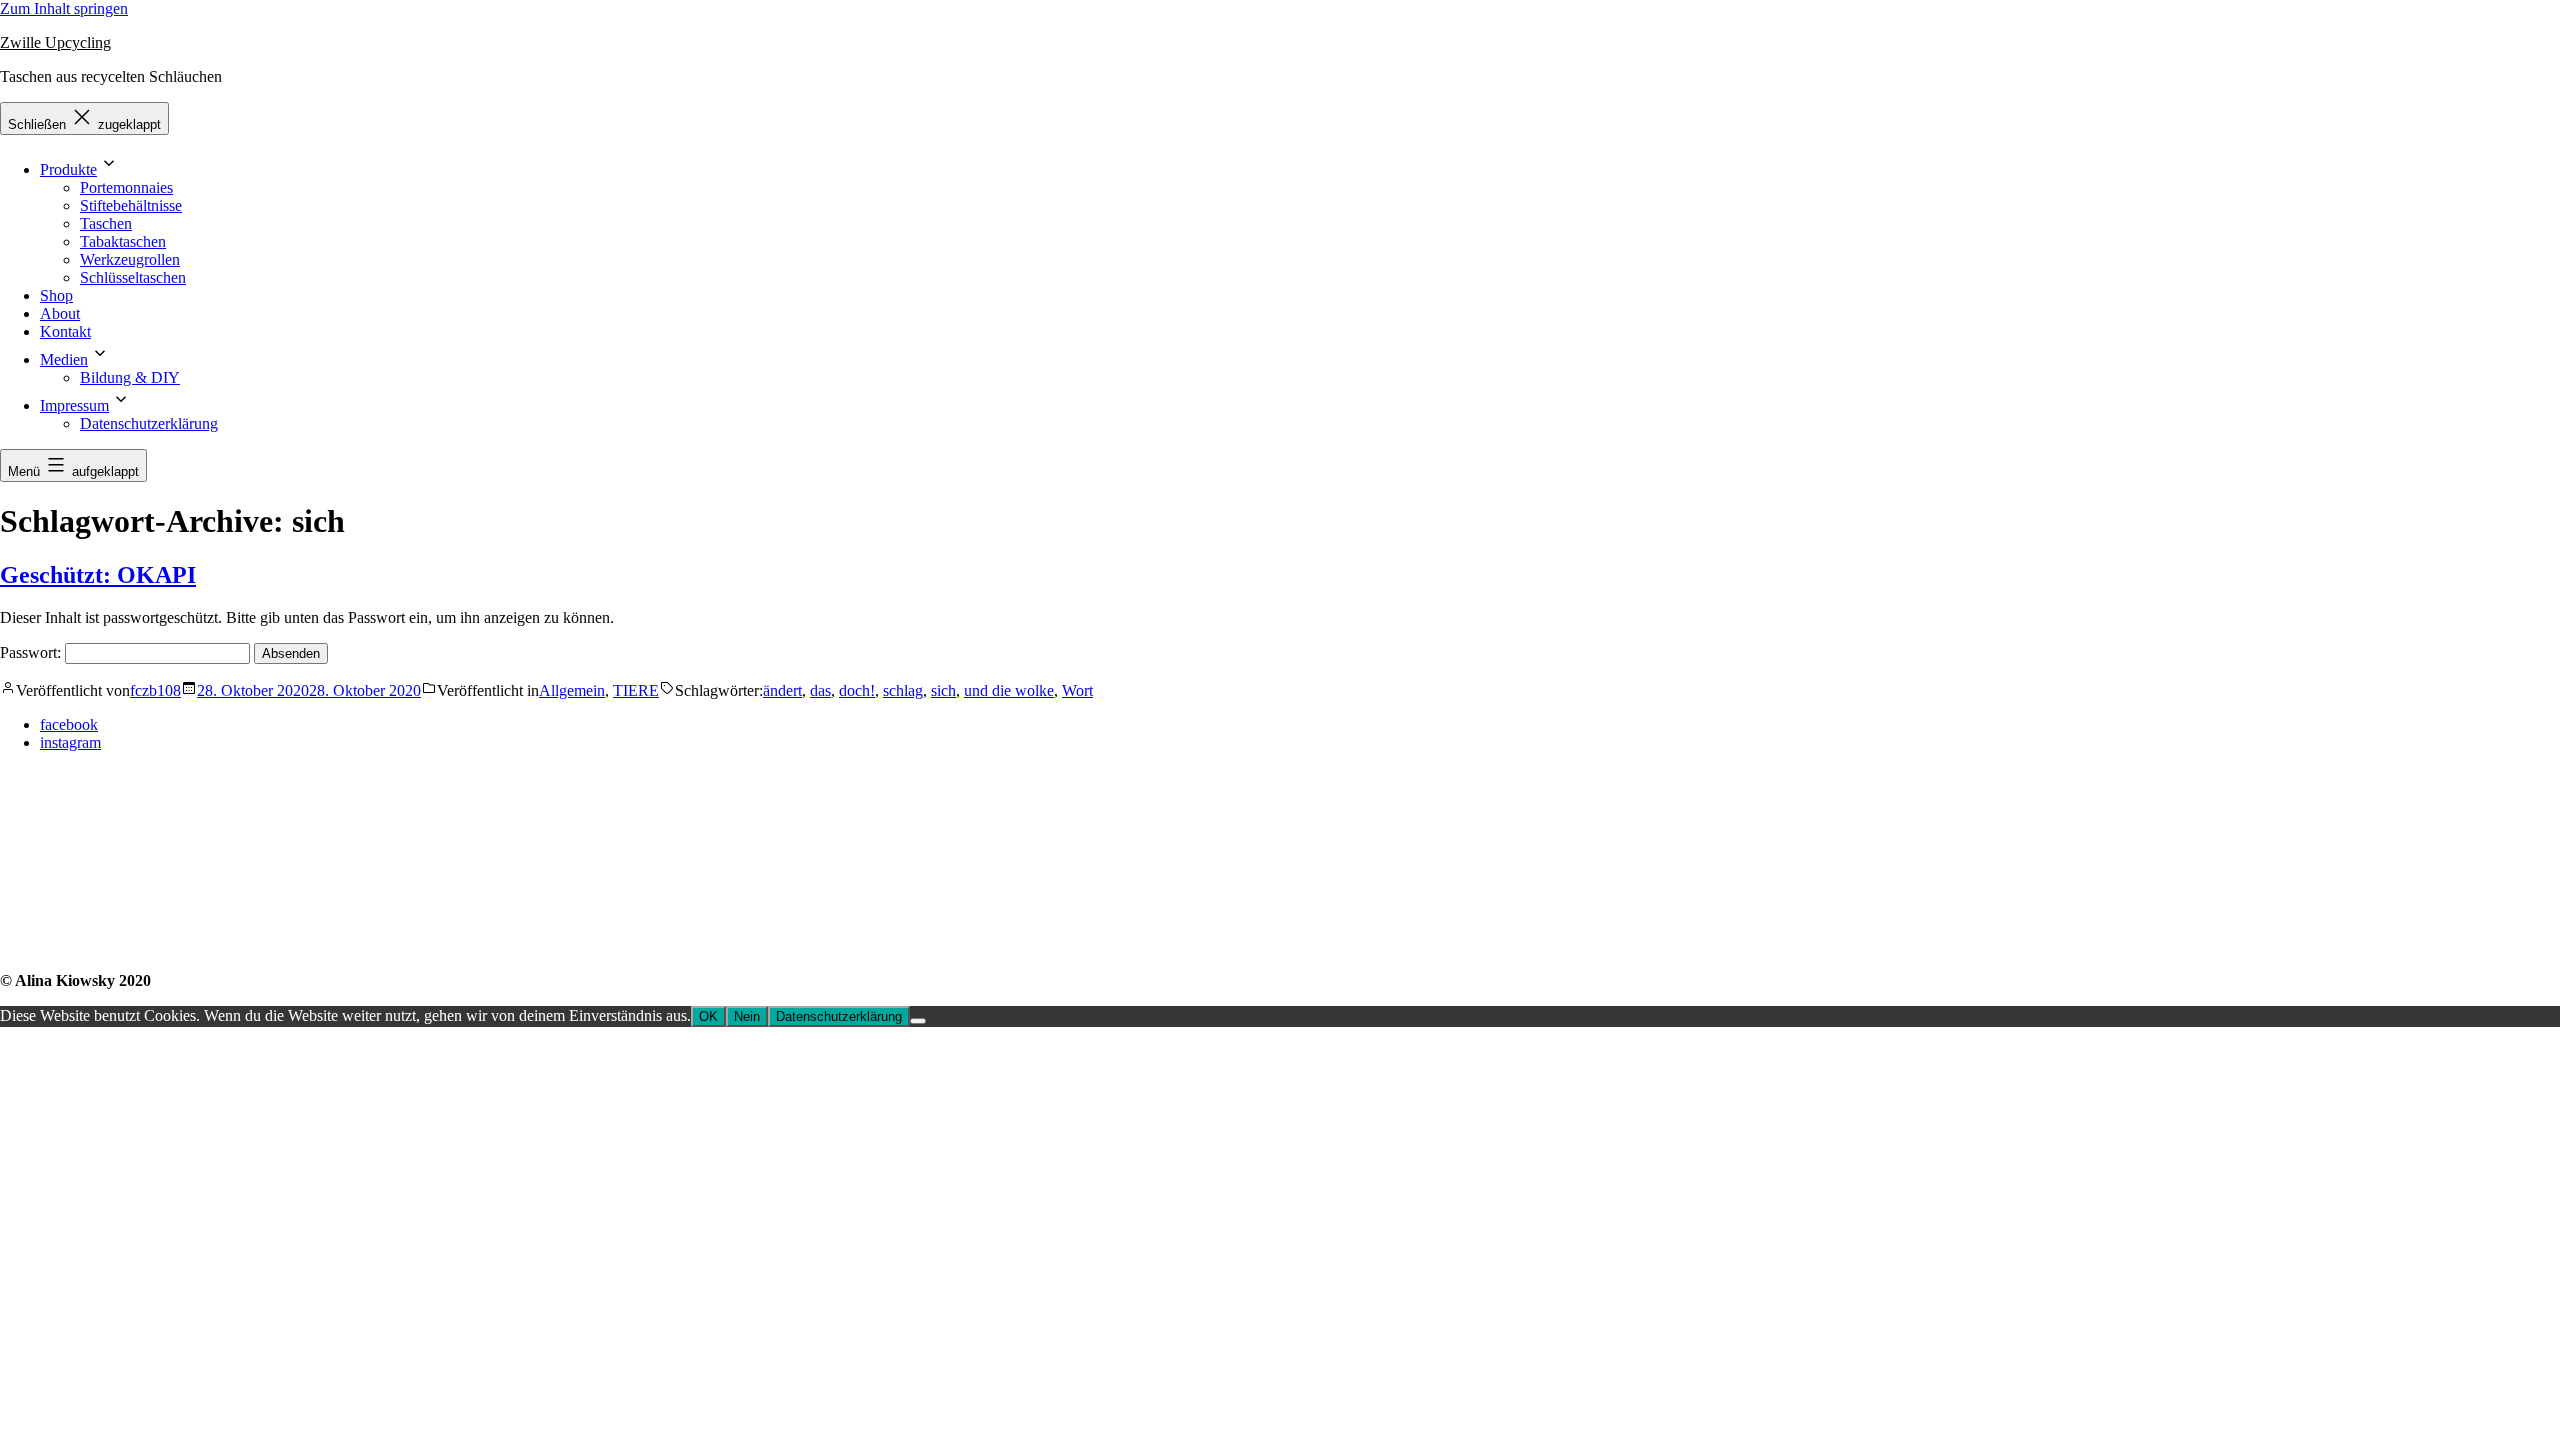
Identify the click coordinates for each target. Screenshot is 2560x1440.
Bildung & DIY (130, 377)
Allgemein (572, 690)
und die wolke (1009, 690)
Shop (56, 295)
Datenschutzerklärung (149, 423)
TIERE (636, 690)
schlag (903, 690)
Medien (64, 359)
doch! (857, 690)
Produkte (68, 169)
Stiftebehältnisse (131, 205)
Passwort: (32, 652)
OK (708, 1016)
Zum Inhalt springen (64, 8)
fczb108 (155, 690)
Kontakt (65, 331)
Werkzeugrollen (130, 259)
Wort (1077, 690)
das (820, 690)
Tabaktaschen (123, 241)
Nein (747, 1016)
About (60, 313)
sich (943, 690)
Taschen (106, 223)
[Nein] (918, 1021)
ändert (782, 690)
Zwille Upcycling (55, 42)
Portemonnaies (126, 187)
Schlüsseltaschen (133, 277)
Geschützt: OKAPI (98, 575)
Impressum (74, 405)
